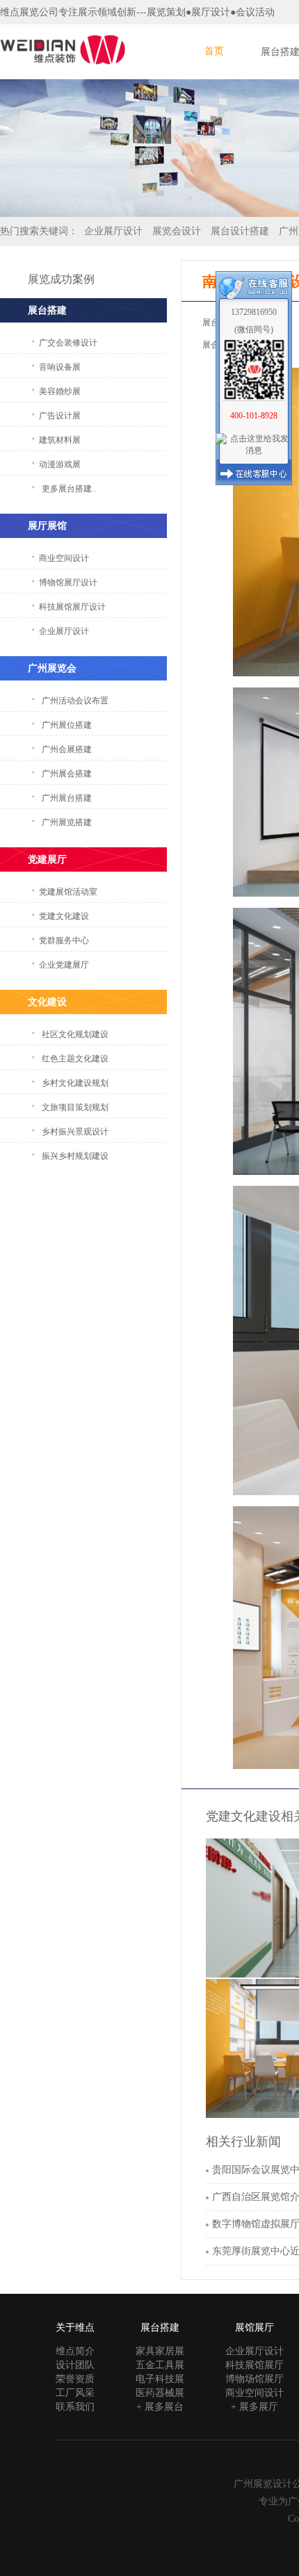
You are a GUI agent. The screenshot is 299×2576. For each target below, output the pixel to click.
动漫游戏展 (60, 464)
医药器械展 (160, 2393)
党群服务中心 (64, 940)
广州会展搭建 (67, 749)
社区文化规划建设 (75, 1034)
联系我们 (75, 2407)
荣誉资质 (75, 2379)
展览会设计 (177, 231)
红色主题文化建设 (75, 1059)
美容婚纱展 (60, 391)
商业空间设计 (64, 558)
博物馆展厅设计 (68, 582)
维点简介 (75, 2351)
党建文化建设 (64, 916)
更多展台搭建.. (69, 489)
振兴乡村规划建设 (75, 1156)
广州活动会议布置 (75, 701)
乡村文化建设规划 (75, 1083)
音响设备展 (60, 367)
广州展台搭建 (67, 798)
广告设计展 (60, 416)
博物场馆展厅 (254, 2379)
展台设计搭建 (240, 231)
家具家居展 (160, 2351)
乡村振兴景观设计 (75, 1132)
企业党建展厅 (64, 965)
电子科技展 (160, 2379)
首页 (214, 51)
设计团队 (75, 2365)
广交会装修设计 (68, 343)
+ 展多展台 (160, 2407)
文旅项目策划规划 (75, 1107)
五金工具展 (160, 2365)
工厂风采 (75, 2393)
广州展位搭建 (67, 725)
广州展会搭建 (67, 774)
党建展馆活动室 (68, 892)
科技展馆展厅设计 (72, 607)
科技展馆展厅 (254, 2365)
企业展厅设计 (113, 231)
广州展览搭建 (67, 822)
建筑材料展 (60, 440)
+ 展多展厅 (254, 2407)
